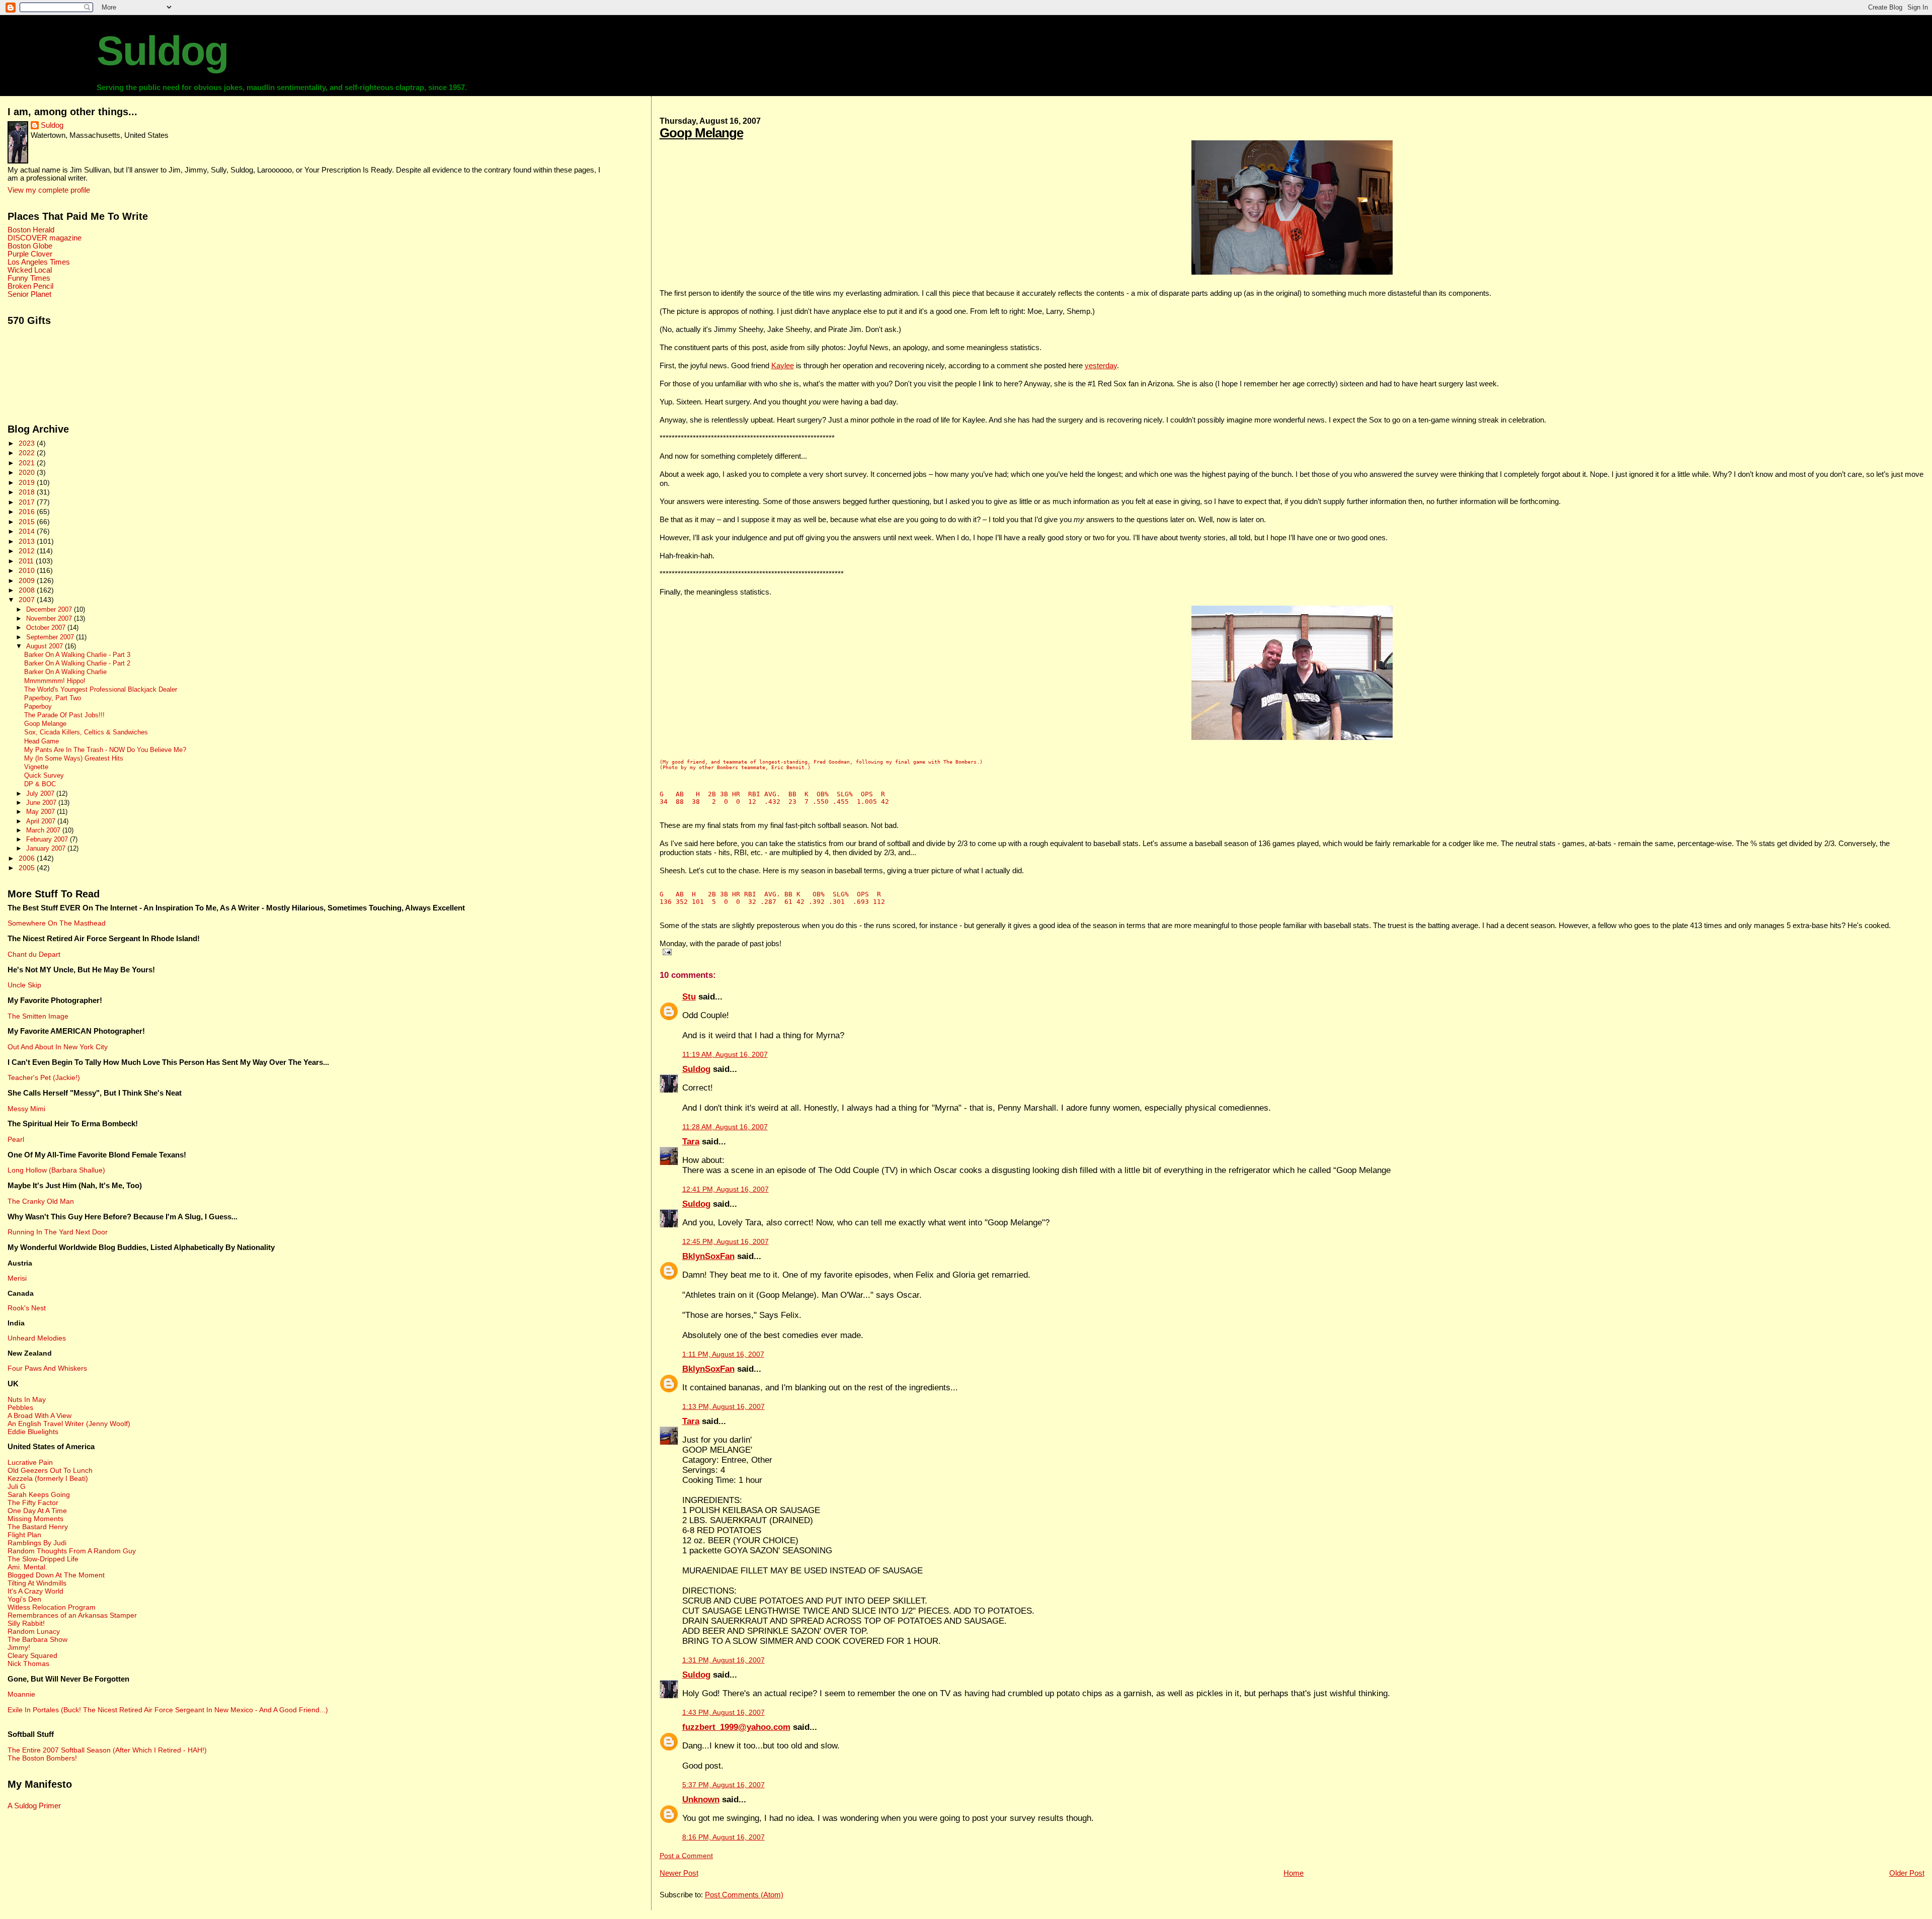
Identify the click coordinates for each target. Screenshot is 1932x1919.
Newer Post (679, 1873)
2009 (28, 580)
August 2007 (46, 646)
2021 (28, 463)
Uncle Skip (24, 985)
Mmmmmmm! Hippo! (55, 681)
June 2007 (42, 803)
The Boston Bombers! (42, 1758)
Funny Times (29, 278)
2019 (28, 482)
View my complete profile (49, 190)
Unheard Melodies (37, 1338)
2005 (28, 868)
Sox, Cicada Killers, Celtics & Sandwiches (86, 732)
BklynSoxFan (708, 1256)
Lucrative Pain (30, 1462)
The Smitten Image (38, 1016)
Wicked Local (30, 270)
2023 (28, 443)
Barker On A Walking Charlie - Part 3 (77, 655)
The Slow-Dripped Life (43, 1559)
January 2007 (47, 848)
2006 (28, 858)
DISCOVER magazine (45, 238)
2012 (28, 551)
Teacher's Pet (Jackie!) (44, 1077)
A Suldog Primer (34, 1806)
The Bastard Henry (38, 1527)
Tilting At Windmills (37, 1583)
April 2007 (42, 821)
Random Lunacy (34, 1631)
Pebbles (20, 1407)
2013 (28, 541)
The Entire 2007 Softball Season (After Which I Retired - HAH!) (107, 1750)
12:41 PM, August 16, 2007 (726, 1189)
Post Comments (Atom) (744, 1895)
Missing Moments (35, 1519)
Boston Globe (30, 246)
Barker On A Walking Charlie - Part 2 (77, 663)
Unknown (701, 1800)
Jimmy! (19, 1647)
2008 (28, 590)
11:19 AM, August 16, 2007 (725, 1055)
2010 (28, 570)
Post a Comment (686, 1856)
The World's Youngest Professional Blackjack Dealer (101, 690)
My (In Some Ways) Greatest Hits (74, 759)
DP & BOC (40, 784)
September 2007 (51, 637)
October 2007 (47, 628)
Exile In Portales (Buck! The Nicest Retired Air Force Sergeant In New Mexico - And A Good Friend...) (168, 1710)
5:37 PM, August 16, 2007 (723, 1785)
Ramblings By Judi (37, 1543)
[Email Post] (666, 952)
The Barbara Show (37, 1639)
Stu (689, 997)
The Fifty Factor (33, 1503)
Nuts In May (27, 1399)
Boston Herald (31, 230)
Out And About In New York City (58, 1047)
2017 (28, 502)
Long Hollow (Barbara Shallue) (56, 1170)
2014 (28, 531)
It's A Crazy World (35, 1591)
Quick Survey (44, 776)
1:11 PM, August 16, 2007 (723, 1354)
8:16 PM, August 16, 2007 (723, 1837)
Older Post (1907, 1873)
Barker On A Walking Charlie (65, 672)
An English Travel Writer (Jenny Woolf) (69, 1424)
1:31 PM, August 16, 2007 (723, 1660)
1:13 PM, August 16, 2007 (723, 1407)
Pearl (16, 1139)
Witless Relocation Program (52, 1607)
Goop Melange (701, 133)
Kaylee (783, 365)
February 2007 (48, 839)
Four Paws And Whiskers (47, 1368)
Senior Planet (29, 294)
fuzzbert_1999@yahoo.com (736, 1727)
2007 (28, 600)
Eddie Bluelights (33, 1432)
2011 (27, 561)
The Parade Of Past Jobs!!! (64, 715)
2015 (28, 522)
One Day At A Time (37, 1511)
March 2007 (44, 830)
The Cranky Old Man (41, 1201)
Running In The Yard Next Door (58, 1232)
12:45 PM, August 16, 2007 (726, 1242)
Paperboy (38, 707)
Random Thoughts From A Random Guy (72, 1551)
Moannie (21, 1694)
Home (1294, 1873)
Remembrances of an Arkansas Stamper (72, 1615)
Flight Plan (24, 1535)
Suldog (162, 51)
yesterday (1101, 365)
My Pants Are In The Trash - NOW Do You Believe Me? (105, 750)
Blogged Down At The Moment (56, 1575)
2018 (28, 492)
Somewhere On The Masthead (57, 923)
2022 (28, 453)
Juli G (17, 1486)
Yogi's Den (24, 1599)
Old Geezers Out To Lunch (50, 1470)
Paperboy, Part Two (53, 698)
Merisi (17, 1278)
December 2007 (50, 609)
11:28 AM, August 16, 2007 (725, 1127)
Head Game (42, 741)
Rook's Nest (27, 1308)
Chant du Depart (34, 954)
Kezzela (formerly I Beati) (48, 1478)
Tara (691, 1142)
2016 (28, 512)
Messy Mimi (26, 1109)
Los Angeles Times (39, 262)
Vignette (36, 767)
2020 (28, 472)
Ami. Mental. (27, 1567)
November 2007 (50, 618)
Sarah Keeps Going (39, 1494)
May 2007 (42, 812)
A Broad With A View (39, 1415)
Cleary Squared (32, 1655)
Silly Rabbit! (26, 1623)
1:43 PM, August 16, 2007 (723, 1713)
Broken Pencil (30, 286)
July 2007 (41, 794)
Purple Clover (30, 254)
